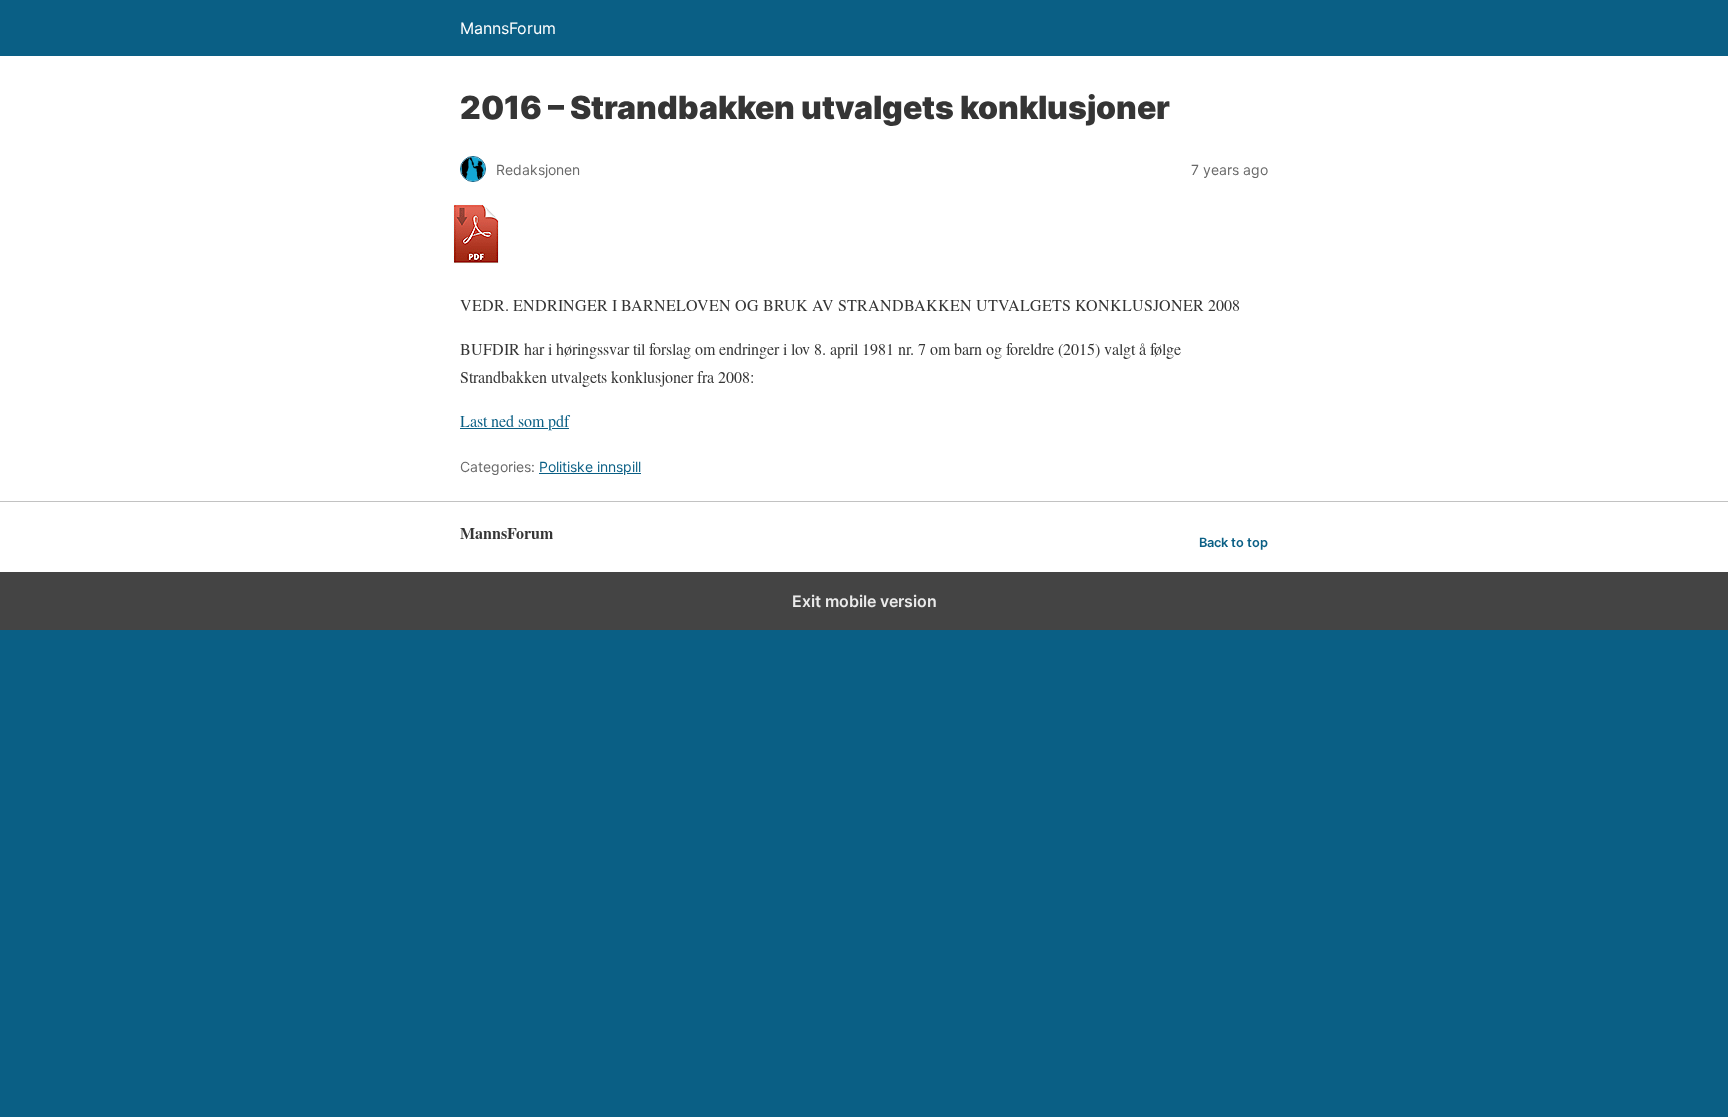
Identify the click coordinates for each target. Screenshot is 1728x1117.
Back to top (1233, 542)
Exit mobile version (864, 601)
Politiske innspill (590, 466)
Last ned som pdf (514, 420)
